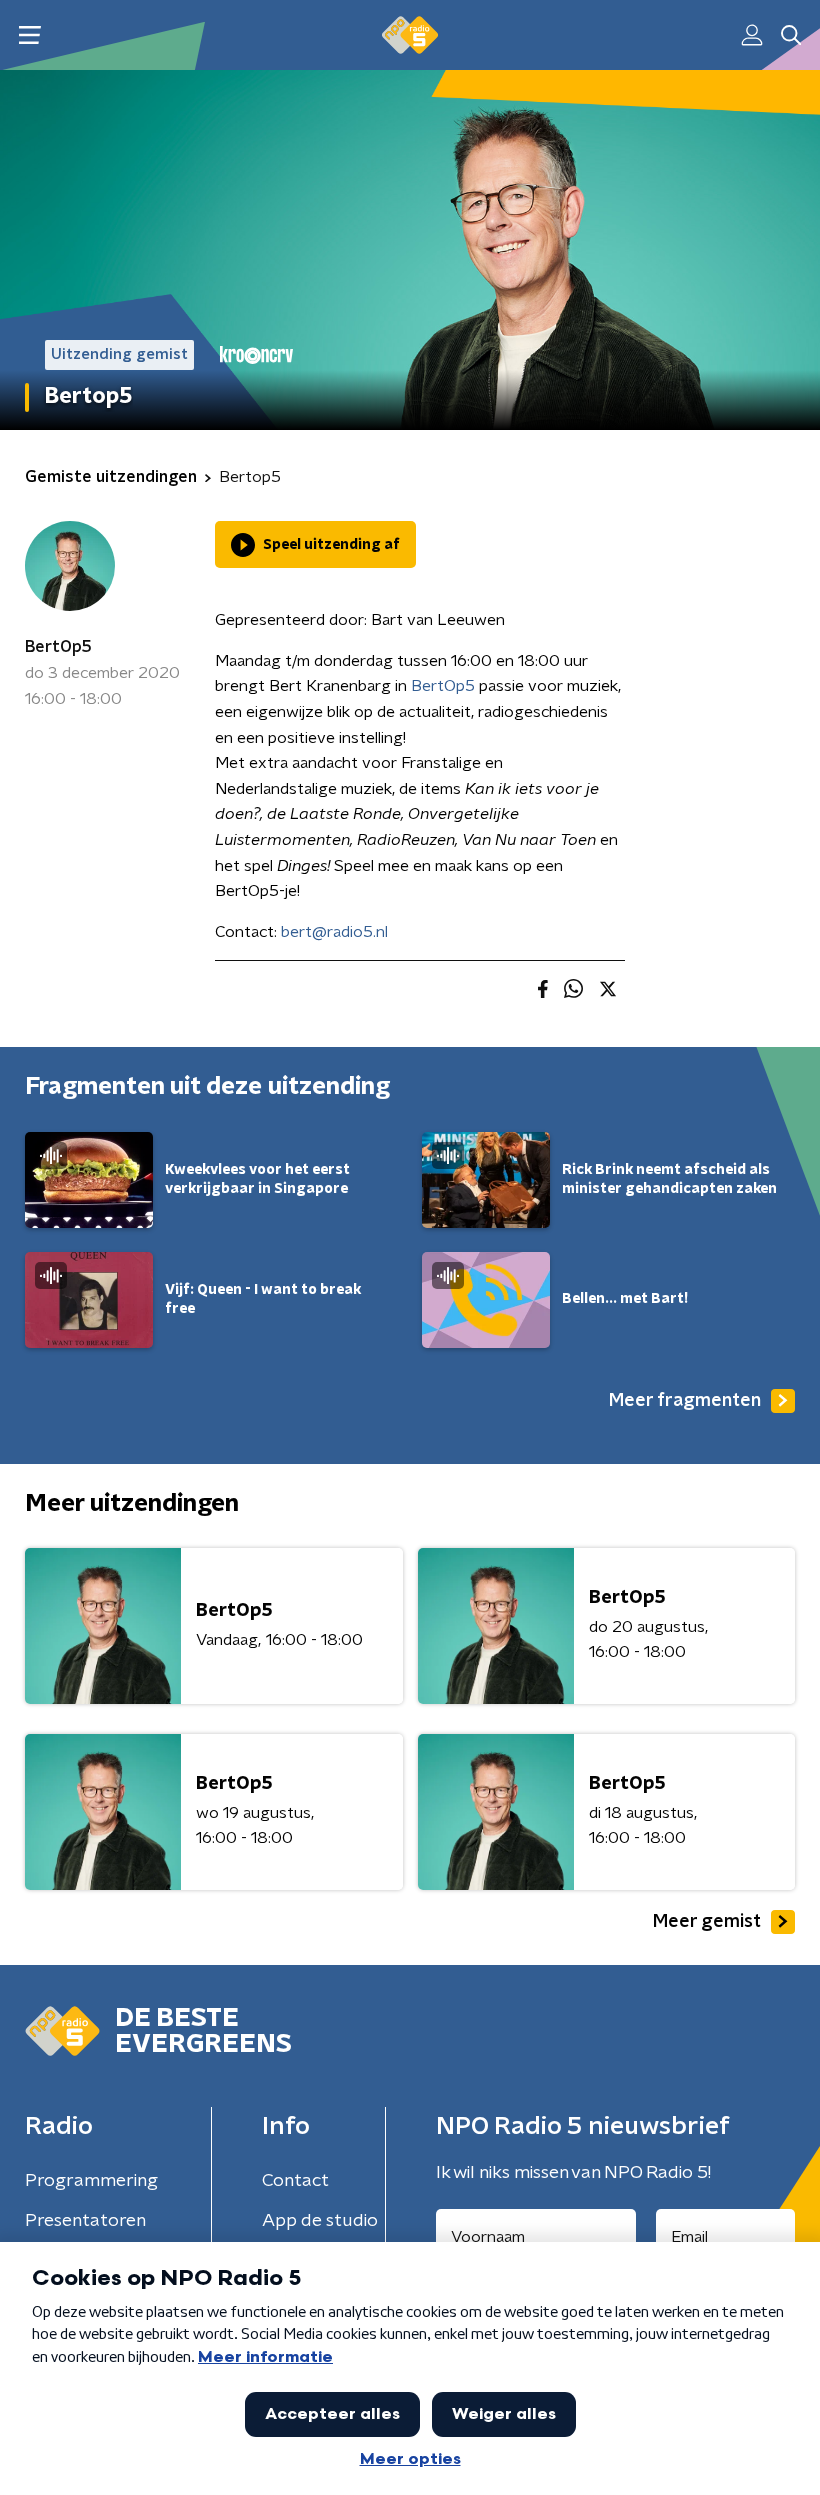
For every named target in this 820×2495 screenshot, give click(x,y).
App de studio (320, 2221)
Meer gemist (707, 1922)
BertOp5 (58, 647)
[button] (29, 35)
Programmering (91, 2181)
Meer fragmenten (685, 1401)
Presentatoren (85, 2221)
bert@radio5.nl (334, 932)
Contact (295, 2181)
